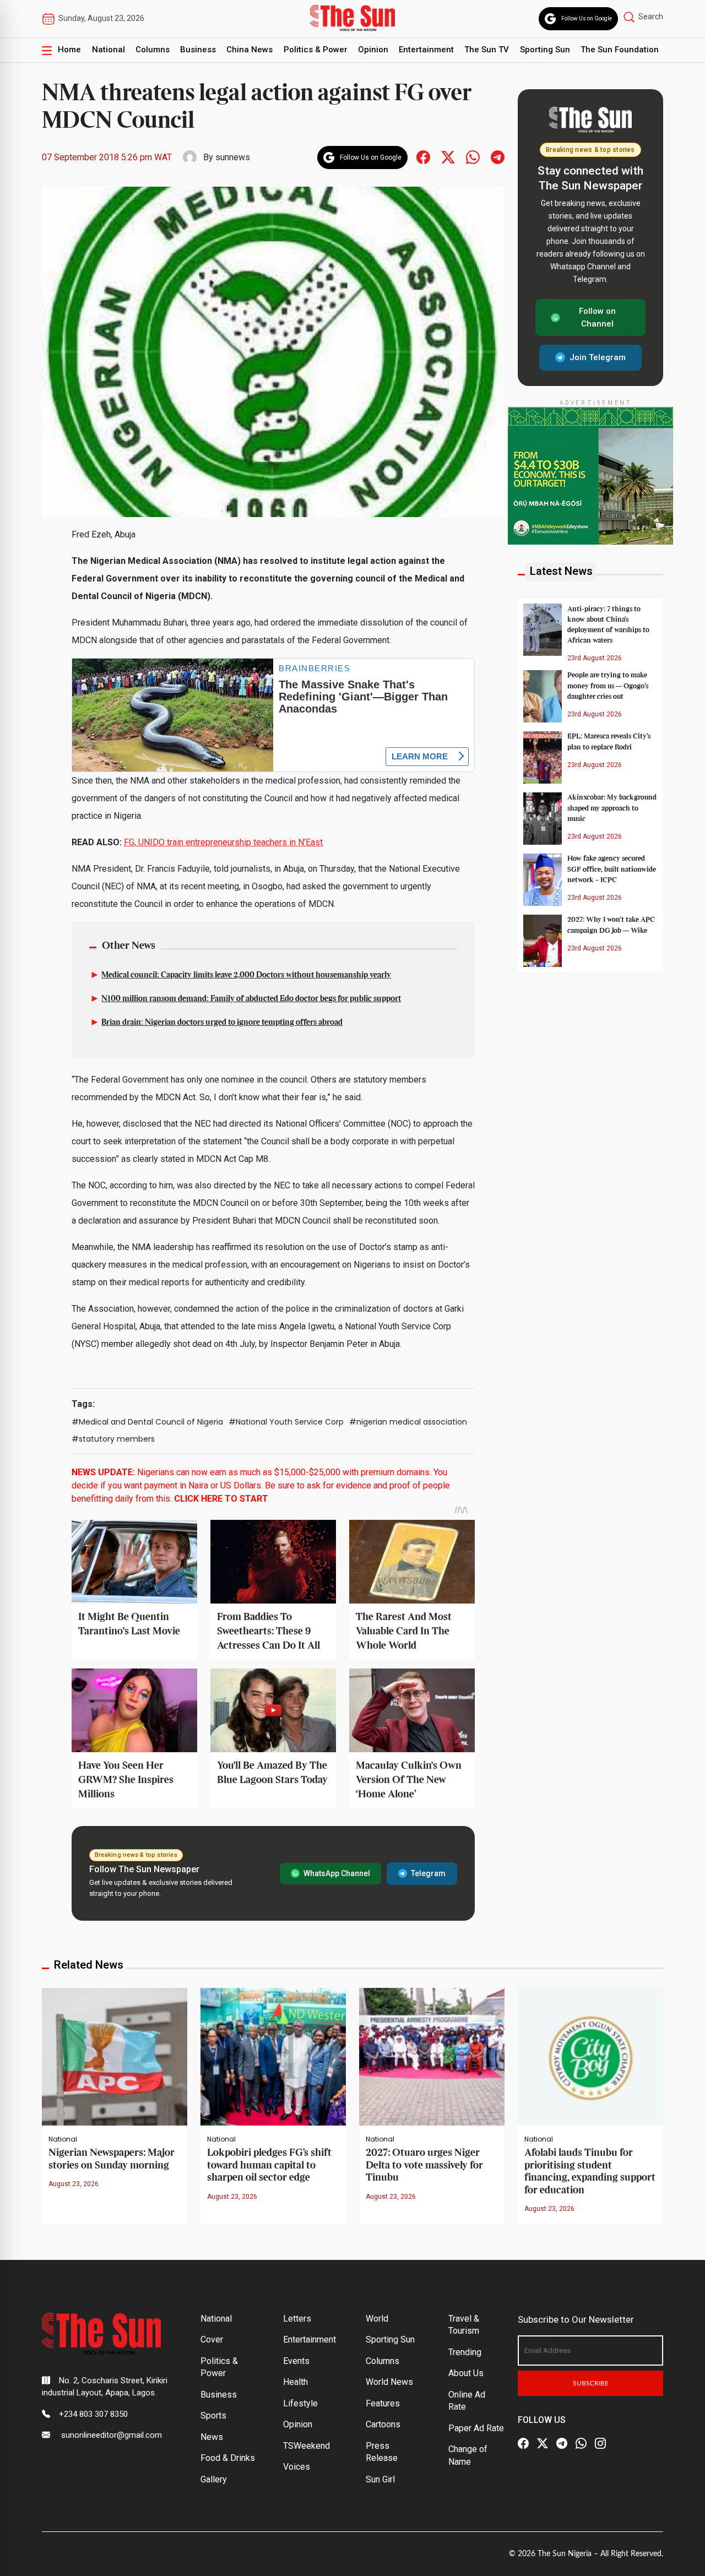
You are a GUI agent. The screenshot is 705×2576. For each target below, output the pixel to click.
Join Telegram (598, 357)
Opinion (373, 50)
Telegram (428, 1873)
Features (383, 2403)
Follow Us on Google (587, 18)
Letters (297, 2319)
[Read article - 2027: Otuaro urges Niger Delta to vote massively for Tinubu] (432, 2056)
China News (250, 50)
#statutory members (113, 1439)
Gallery (214, 2479)
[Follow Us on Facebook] (523, 2444)
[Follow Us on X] (543, 2444)
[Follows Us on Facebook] (423, 157)
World (377, 2319)
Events (296, 2361)
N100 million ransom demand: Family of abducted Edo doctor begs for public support (251, 999)
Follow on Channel (597, 317)
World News (389, 2382)
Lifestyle (300, 2403)
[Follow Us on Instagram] (600, 2444)
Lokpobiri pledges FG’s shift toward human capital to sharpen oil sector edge (269, 2165)
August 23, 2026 (74, 2184)
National (109, 50)
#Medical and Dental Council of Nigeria (147, 1422)
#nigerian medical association (408, 1422)
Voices (297, 2467)
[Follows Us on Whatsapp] (473, 157)
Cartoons (383, 2424)
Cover (212, 2339)
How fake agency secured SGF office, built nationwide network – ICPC (612, 869)
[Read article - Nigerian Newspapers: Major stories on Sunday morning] (115, 2056)
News (212, 2437)
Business (198, 50)
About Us (466, 2373)
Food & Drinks (228, 2458)
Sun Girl (380, 2479)
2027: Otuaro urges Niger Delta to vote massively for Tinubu (424, 2165)
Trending (465, 2352)
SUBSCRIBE (591, 2383)
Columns (153, 50)
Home (69, 50)
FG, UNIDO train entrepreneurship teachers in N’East (223, 842)
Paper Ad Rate (476, 2428)
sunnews (233, 157)
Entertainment (426, 50)
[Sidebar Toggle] (47, 50)
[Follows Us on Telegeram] (498, 157)
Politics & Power (316, 50)
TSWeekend (307, 2446)
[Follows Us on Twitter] (448, 157)
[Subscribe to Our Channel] (562, 2444)
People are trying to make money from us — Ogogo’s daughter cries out (608, 686)
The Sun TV (487, 50)
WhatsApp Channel (337, 1873)
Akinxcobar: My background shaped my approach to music (612, 808)
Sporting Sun (545, 50)
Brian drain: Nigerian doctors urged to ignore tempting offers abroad (222, 1023)
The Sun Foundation (620, 50)
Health (295, 2382)
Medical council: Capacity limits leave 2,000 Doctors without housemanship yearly (246, 975)
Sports (213, 2415)
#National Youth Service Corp (286, 1422)
